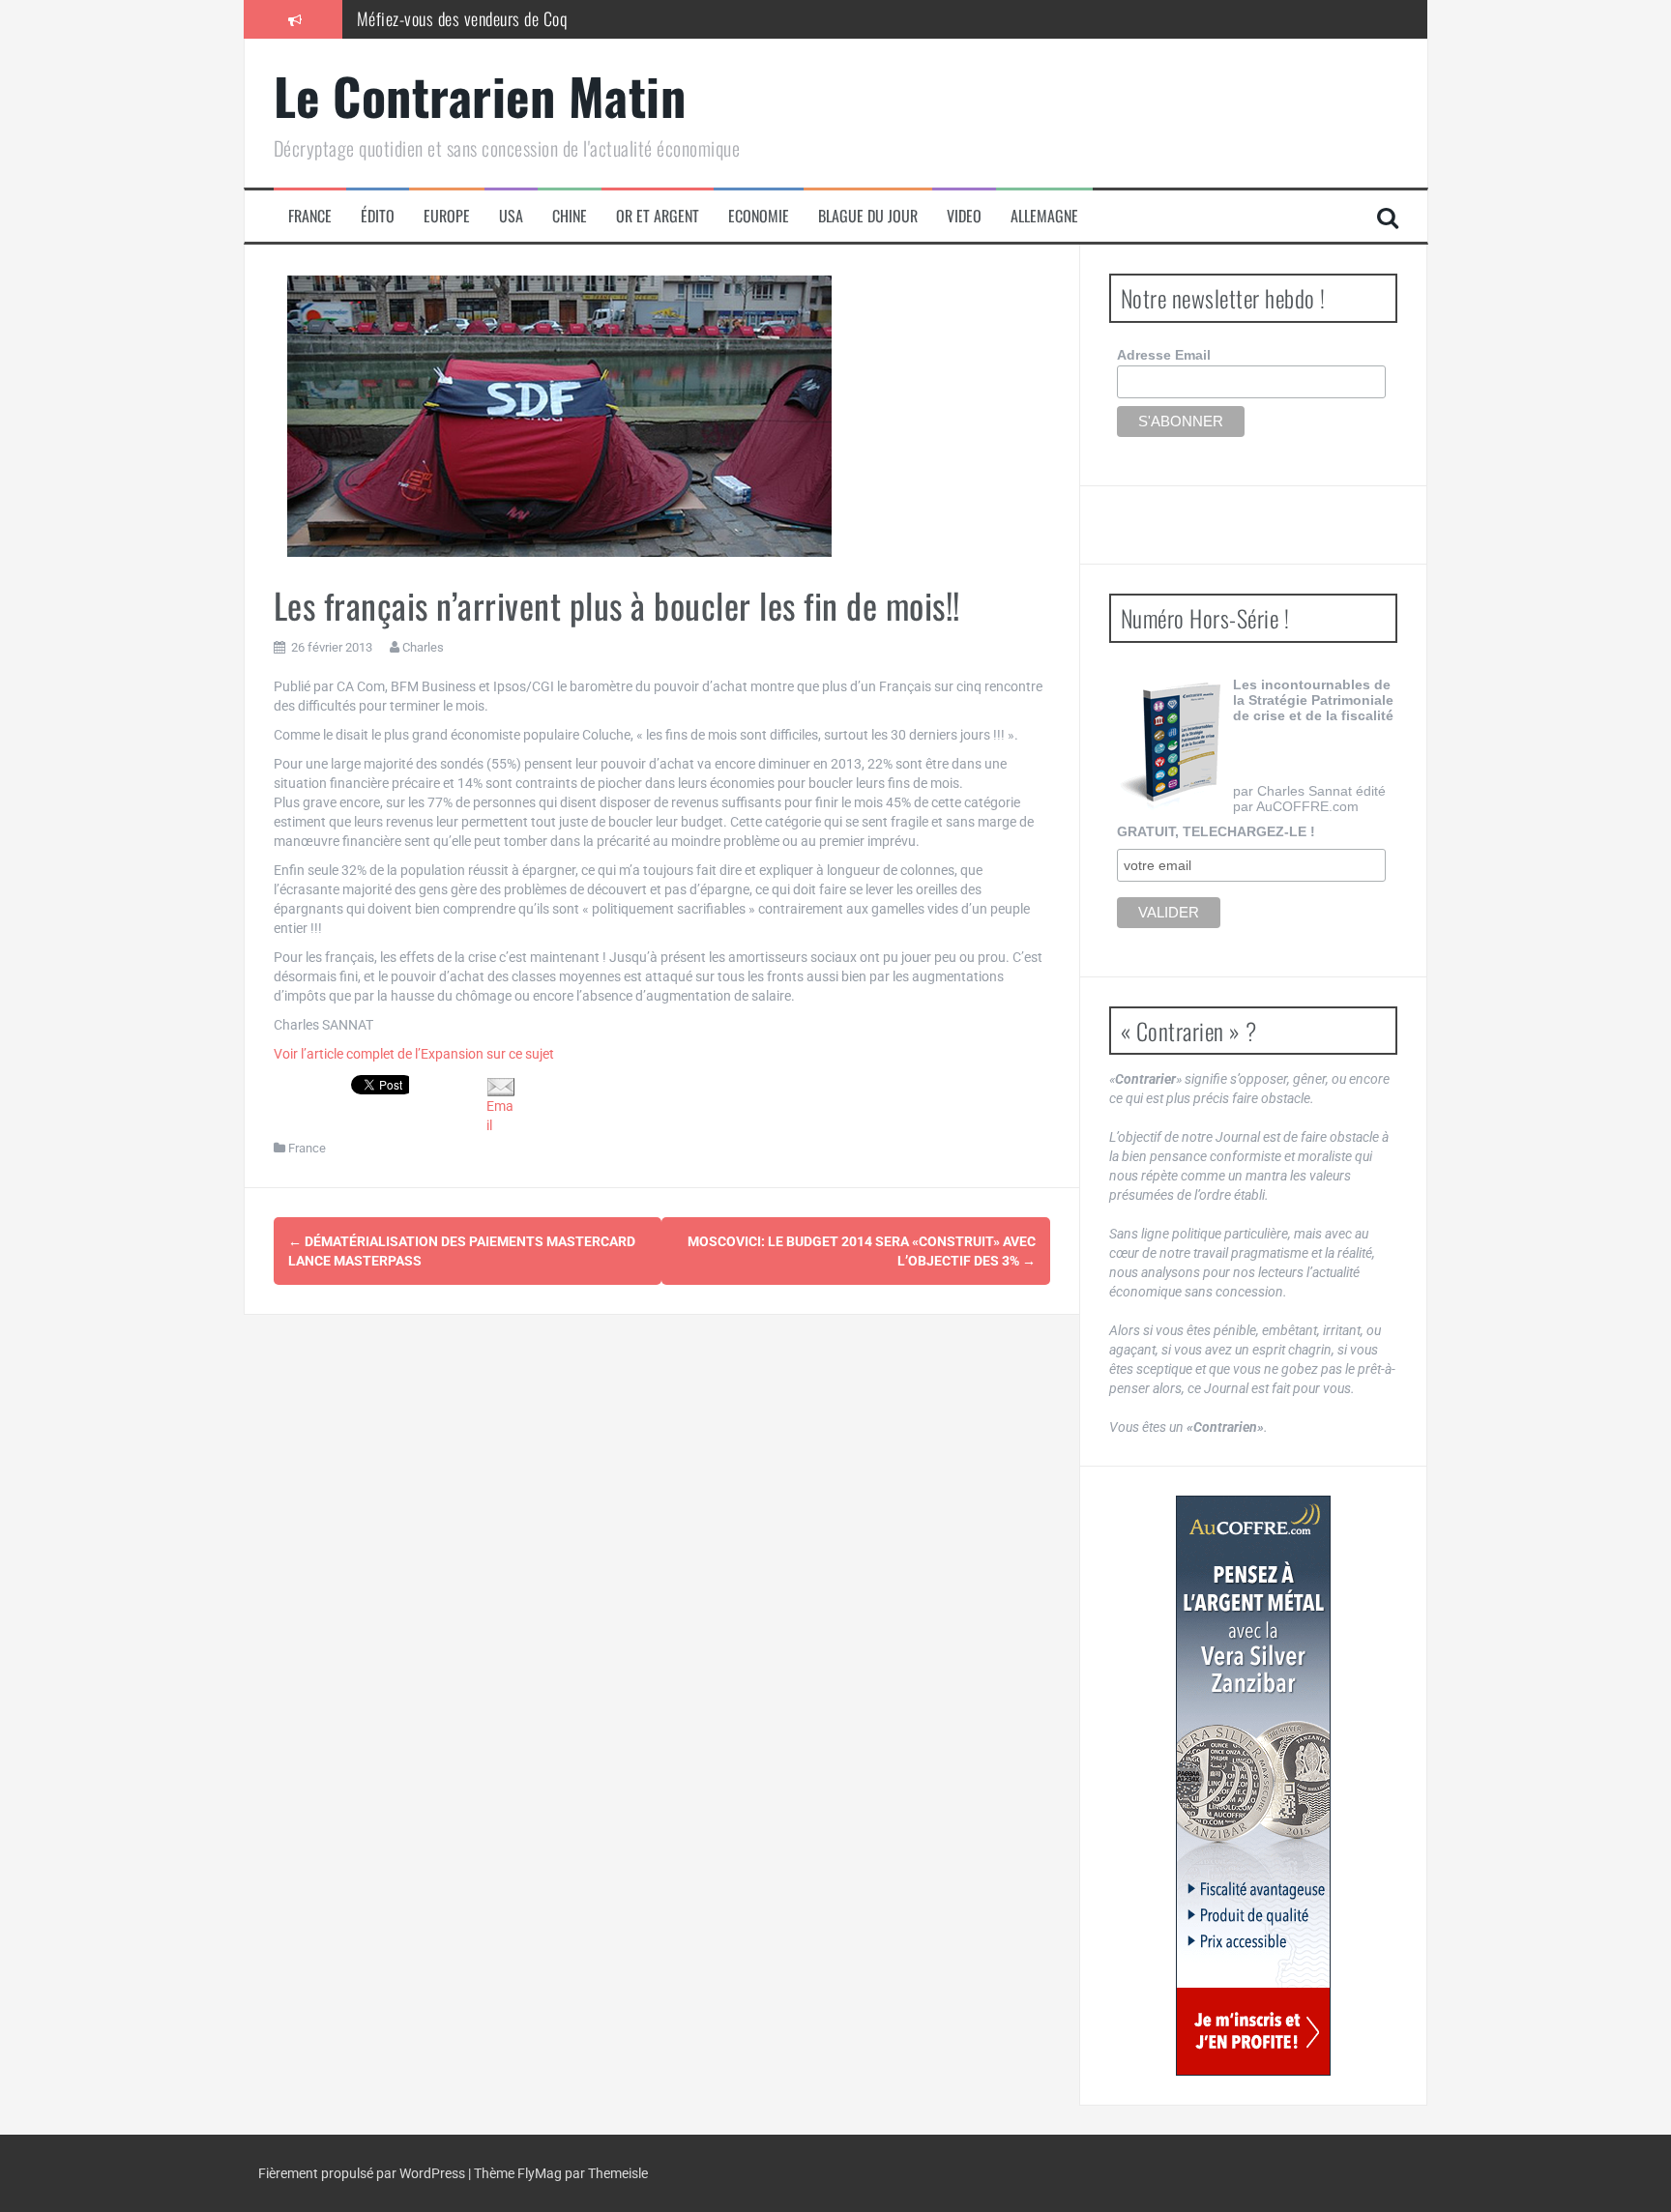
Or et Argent (658, 216)
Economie (759, 216)
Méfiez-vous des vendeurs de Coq (462, 18)
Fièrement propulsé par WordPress (363, 2173)
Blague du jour (868, 216)
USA (511, 216)
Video (964, 216)
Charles (423, 647)
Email (500, 1115)
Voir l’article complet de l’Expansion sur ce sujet (414, 1054)
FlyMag (540, 2173)
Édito (378, 216)
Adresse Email (1164, 355)
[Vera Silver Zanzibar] (1253, 1786)
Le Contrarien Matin (480, 95)
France (310, 216)
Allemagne (1044, 216)
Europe (447, 216)
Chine (570, 216)
